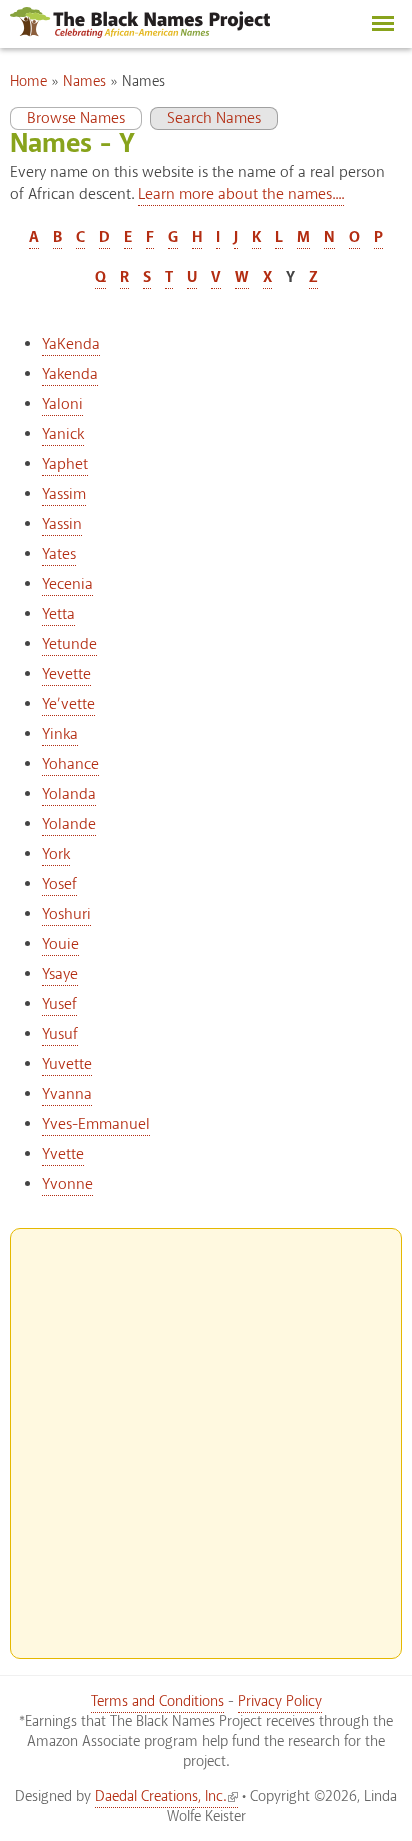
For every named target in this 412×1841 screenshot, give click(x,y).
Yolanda (69, 794)
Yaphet (65, 464)
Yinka (60, 734)
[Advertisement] (206, 1435)
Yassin (62, 524)
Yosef (59, 884)
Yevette (66, 674)
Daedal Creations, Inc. (160, 1797)
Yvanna (67, 1094)
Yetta (58, 614)
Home (28, 82)
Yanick (63, 434)
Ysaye (60, 974)
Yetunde (69, 644)
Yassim (64, 494)
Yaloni (62, 404)
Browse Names (67, 118)
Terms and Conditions (157, 1702)
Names (84, 82)
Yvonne (67, 1184)
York (56, 854)
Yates (59, 554)
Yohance (70, 764)
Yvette (63, 1154)
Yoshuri (66, 914)
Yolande (69, 824)
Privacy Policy (280, 1702)
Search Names (214, 118)
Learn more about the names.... (241, 194)
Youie (60, 944)
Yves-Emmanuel (96, 1124)
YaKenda (71, 344)
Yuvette (67, 1064)
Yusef (59, 1004)
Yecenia (67, 584)
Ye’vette (68, 704)
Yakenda (70, 374)
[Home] (140, 33)
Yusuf (60, 1034)
